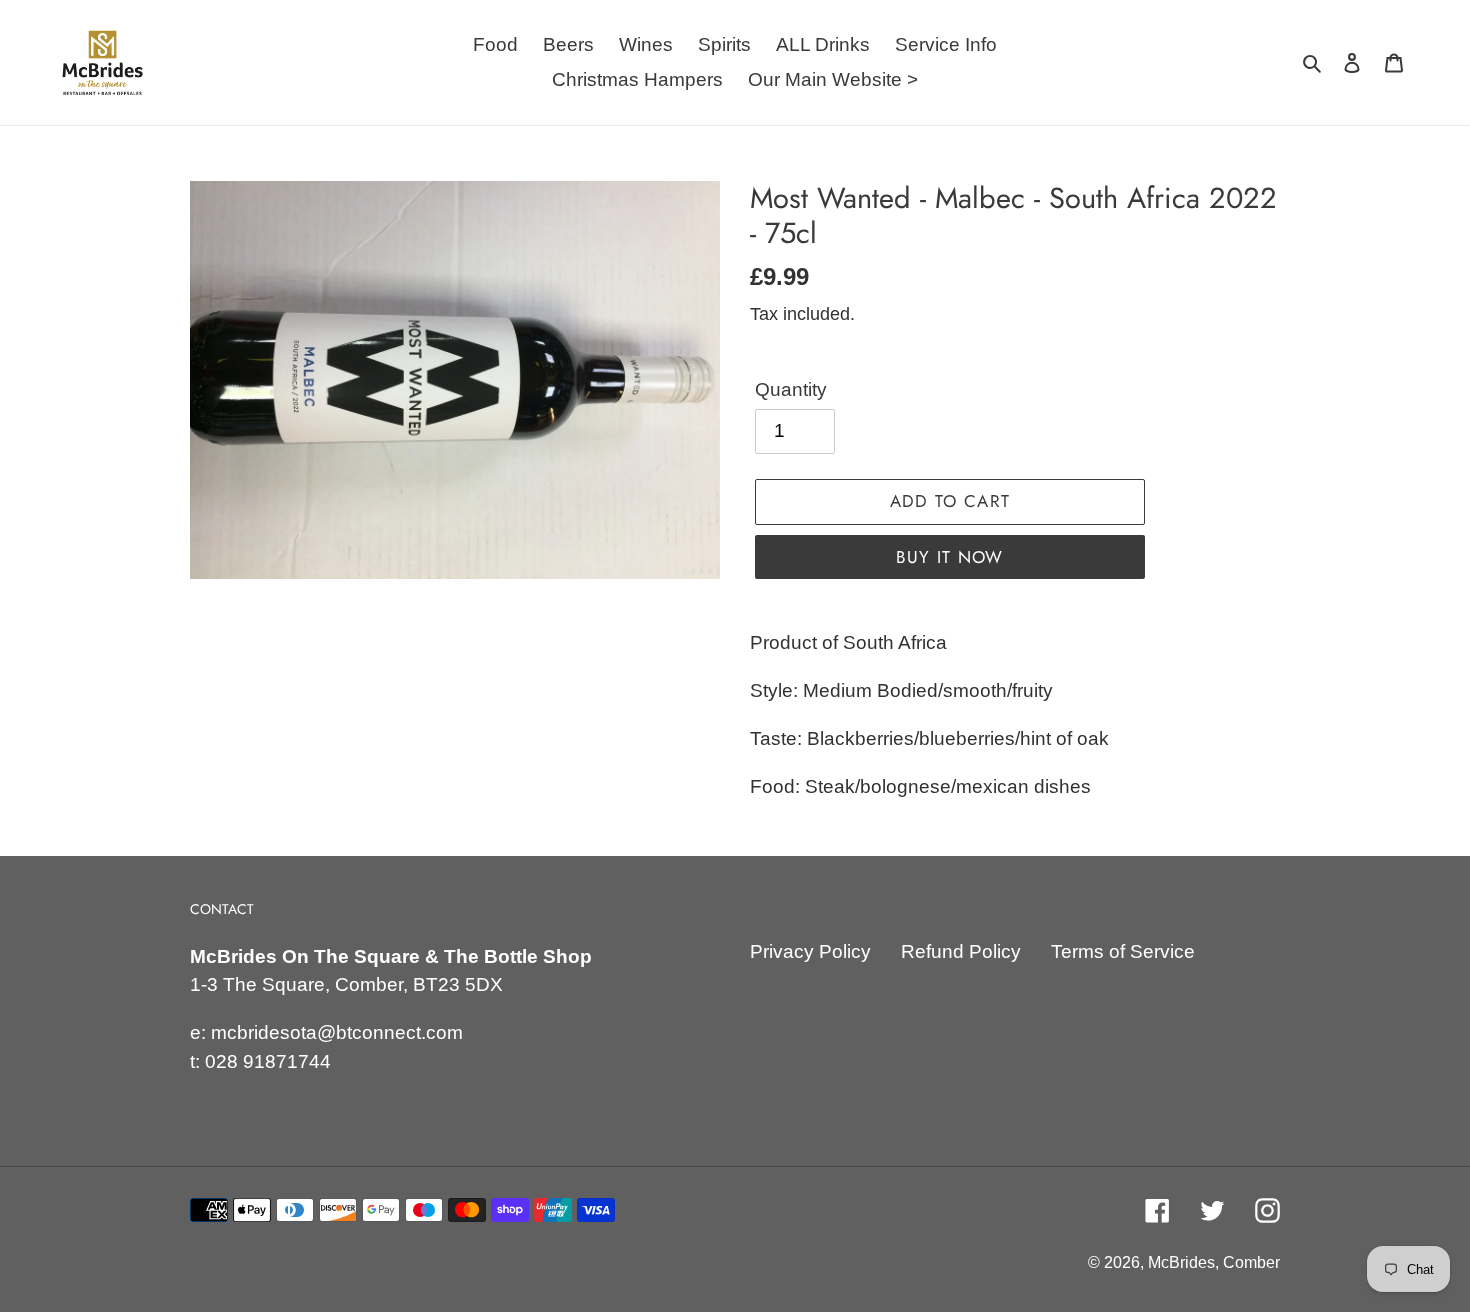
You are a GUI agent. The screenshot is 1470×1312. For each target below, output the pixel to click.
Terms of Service (1123, 951)
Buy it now (950, 557)
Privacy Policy (810, 951)
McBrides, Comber (1214, 1262)
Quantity (791, 389)
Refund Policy (961, 951)
